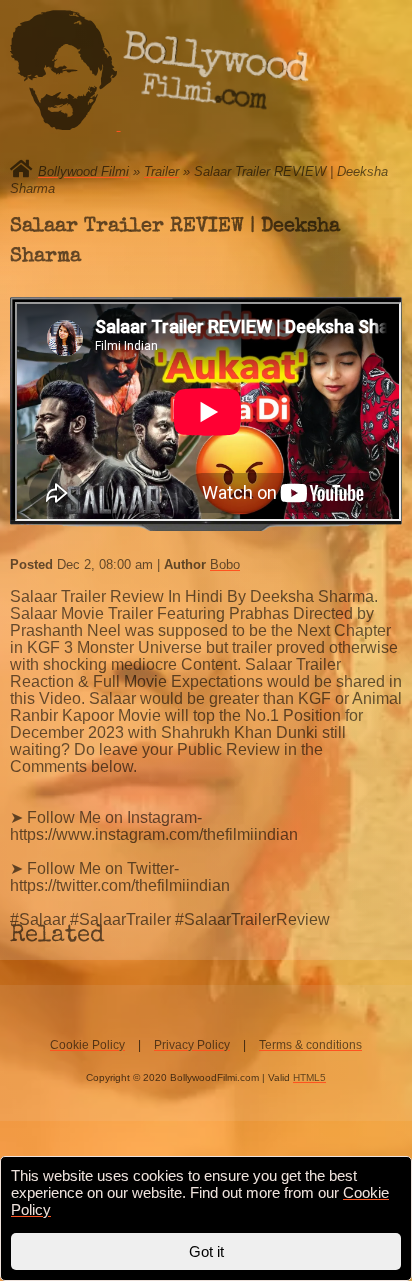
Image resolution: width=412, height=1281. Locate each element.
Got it (206, 1251)
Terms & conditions (310, 1045)
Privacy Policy (192, 1045)
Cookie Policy (87, 1045)
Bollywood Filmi (83, 171)
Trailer (161, 171)
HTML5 (309, 1077)
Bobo (225, 564)
